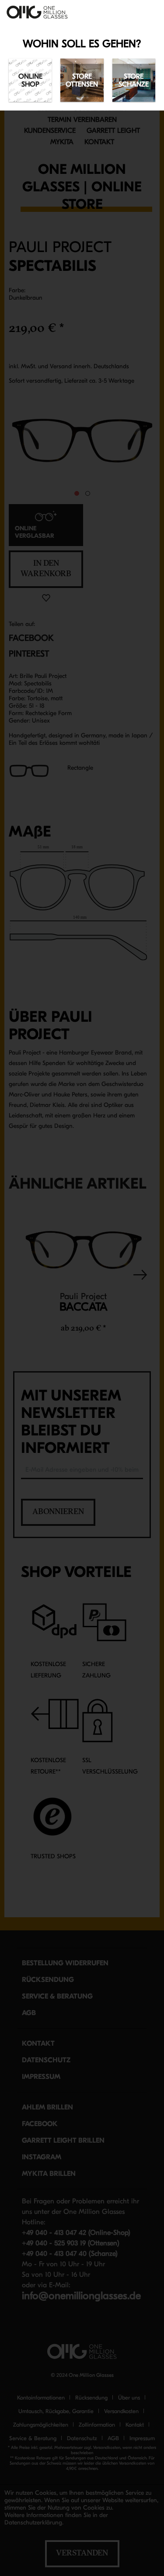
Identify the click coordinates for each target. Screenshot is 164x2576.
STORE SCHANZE (134, 80)
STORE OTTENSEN (82, 80)
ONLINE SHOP (30, 80)
